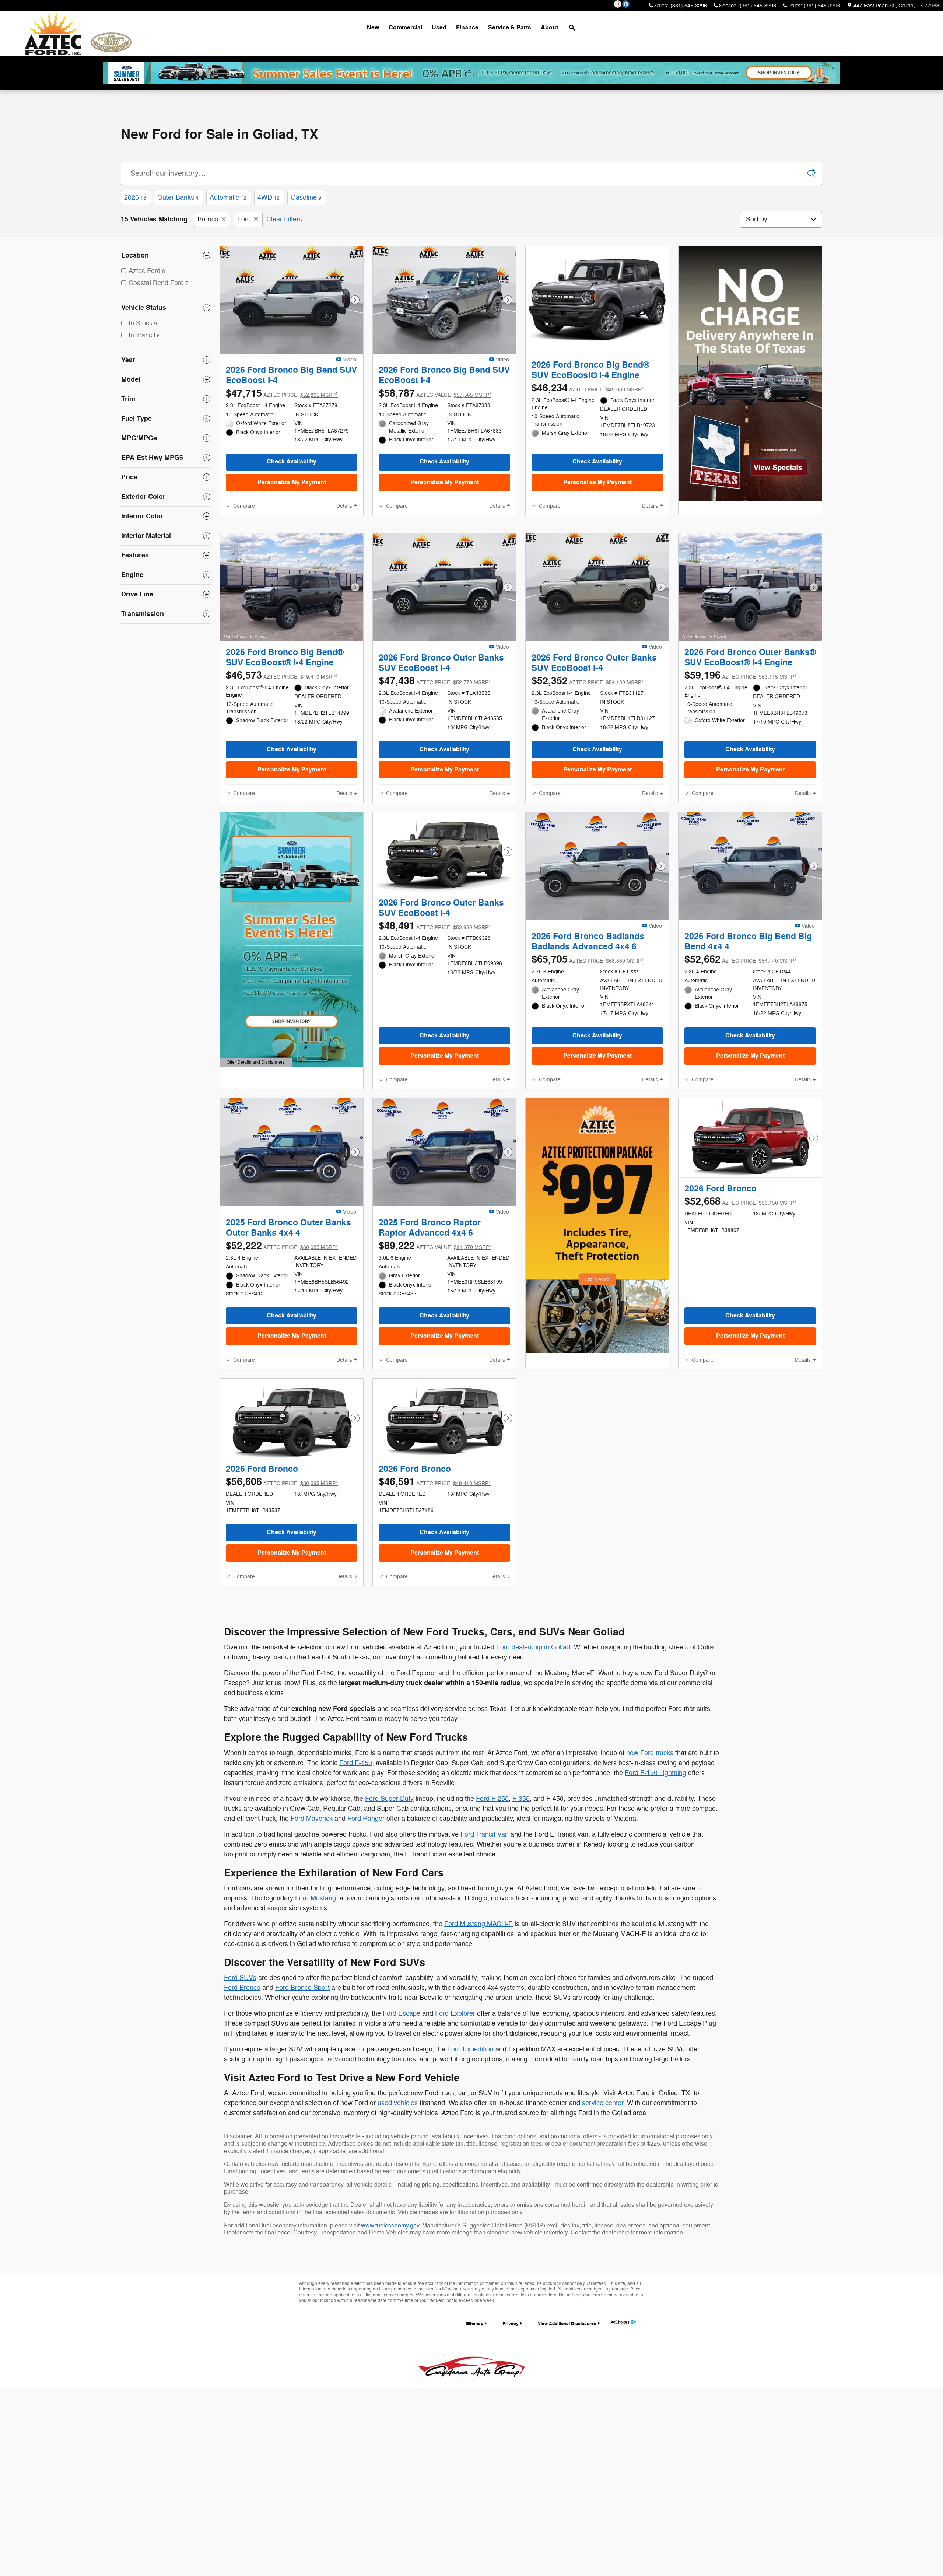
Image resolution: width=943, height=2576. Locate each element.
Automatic (228, 197)
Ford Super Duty (389, 1892)
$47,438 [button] (435, 722)
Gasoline (306, 197)
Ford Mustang (315, 1992)
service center (603, 2197)
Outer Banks (178, 197)
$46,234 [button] (588, 400)
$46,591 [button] (435, 1576)
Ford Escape (402, 2107)
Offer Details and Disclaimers (256, 1104)
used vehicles (398, 2197)
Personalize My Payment (292, 503)
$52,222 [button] (282, 1328)
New (373, 28)
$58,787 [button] (435, 414)
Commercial (405, 28)
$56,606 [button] (282, 1576)
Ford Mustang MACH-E (478, 2017)
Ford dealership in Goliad (533, 1741)
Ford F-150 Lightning (655, 1866)
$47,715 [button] (282, 414)
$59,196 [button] (740, 708)
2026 (135, 197)
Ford (244, 219)
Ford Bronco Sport (302, 2081)
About (549, 28)
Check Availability (292, 482)
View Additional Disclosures (567, 2417)
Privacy (511, 2417)
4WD (269, 197)
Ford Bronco (242, 2081)
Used (439, 28)
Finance (467, 28)
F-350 (521, 1892)
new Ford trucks (650, 1847)
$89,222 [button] (435, 1328)
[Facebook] (626, 4)
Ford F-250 (492, 1892)
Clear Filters (284, 219)
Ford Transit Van (485, 1928)
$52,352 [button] (588, 722)
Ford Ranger (366, 1912)
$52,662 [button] (740, 1021)
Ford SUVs (240, 2071)
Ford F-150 (356, 1856)
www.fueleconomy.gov (390, 2319)
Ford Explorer (455, 2107)
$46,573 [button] (282, 708)
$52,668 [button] (740, 1275)
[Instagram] (618, 4)
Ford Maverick (312, 1912)
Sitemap (475, 2417)
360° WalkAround (274, 368)
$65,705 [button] (588, 1021)
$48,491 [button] (435, 979)
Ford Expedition (470, 2143)
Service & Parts (510, 28)
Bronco (208, 219)
